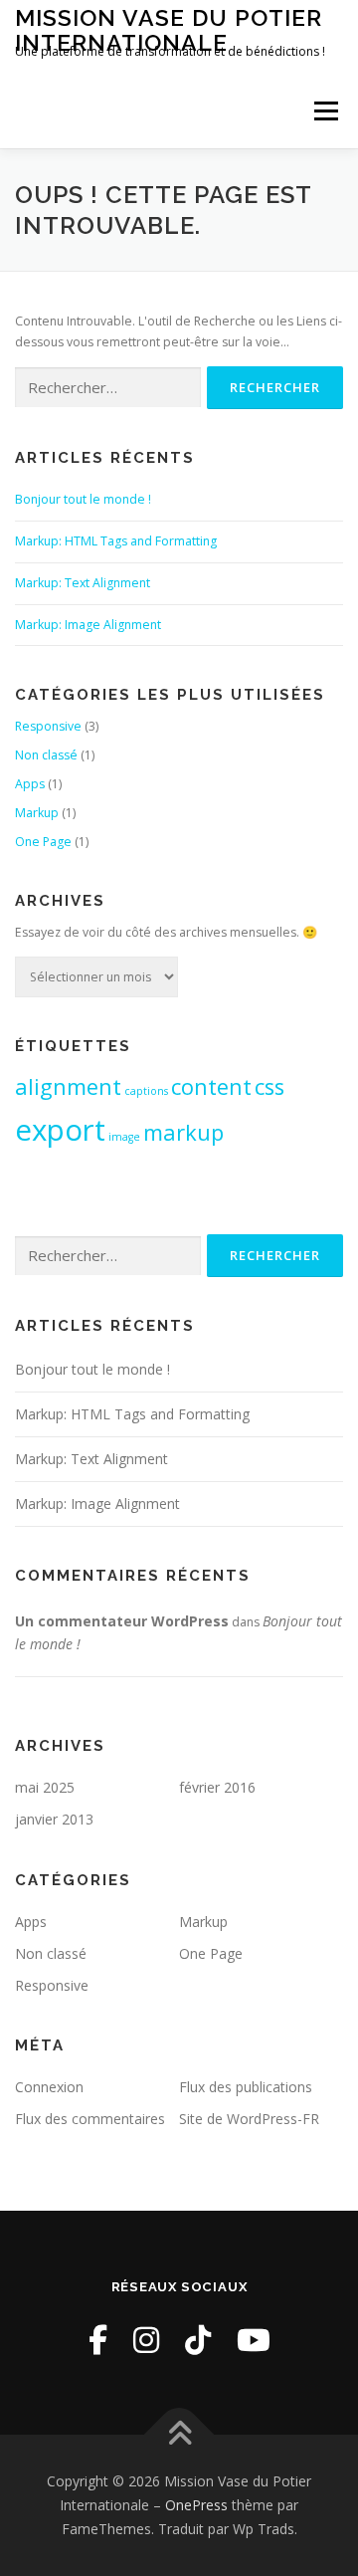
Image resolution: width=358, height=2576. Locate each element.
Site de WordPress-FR (249, 2119)
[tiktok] (198, 2340)
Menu (325, 111)
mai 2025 (45, 1787)
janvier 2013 (54, 1819)
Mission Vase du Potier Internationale (169, 29)
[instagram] (146, 2340)
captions (146, 1091)
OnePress (196, 2505)
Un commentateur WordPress (122, 1621)
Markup (37, 813)
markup (183, 1132)
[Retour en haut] (179, 2435)
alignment (68, 1086)
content (211, 1086)
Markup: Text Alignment (83, 583)
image (124, 1137)
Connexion (49, 2087)
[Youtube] (254, 2340)
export (60, 1130)
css (269, 1086)
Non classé (46, 755)
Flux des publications (246, 2087)
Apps (30, 784)
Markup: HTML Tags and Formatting (116, 541)
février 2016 (217, 1787)
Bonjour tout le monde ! (83, 499)
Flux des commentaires (90, 2119)
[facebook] (98, 2340)
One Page (43, 842)
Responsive (48, 726)
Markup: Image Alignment (88, 625)
